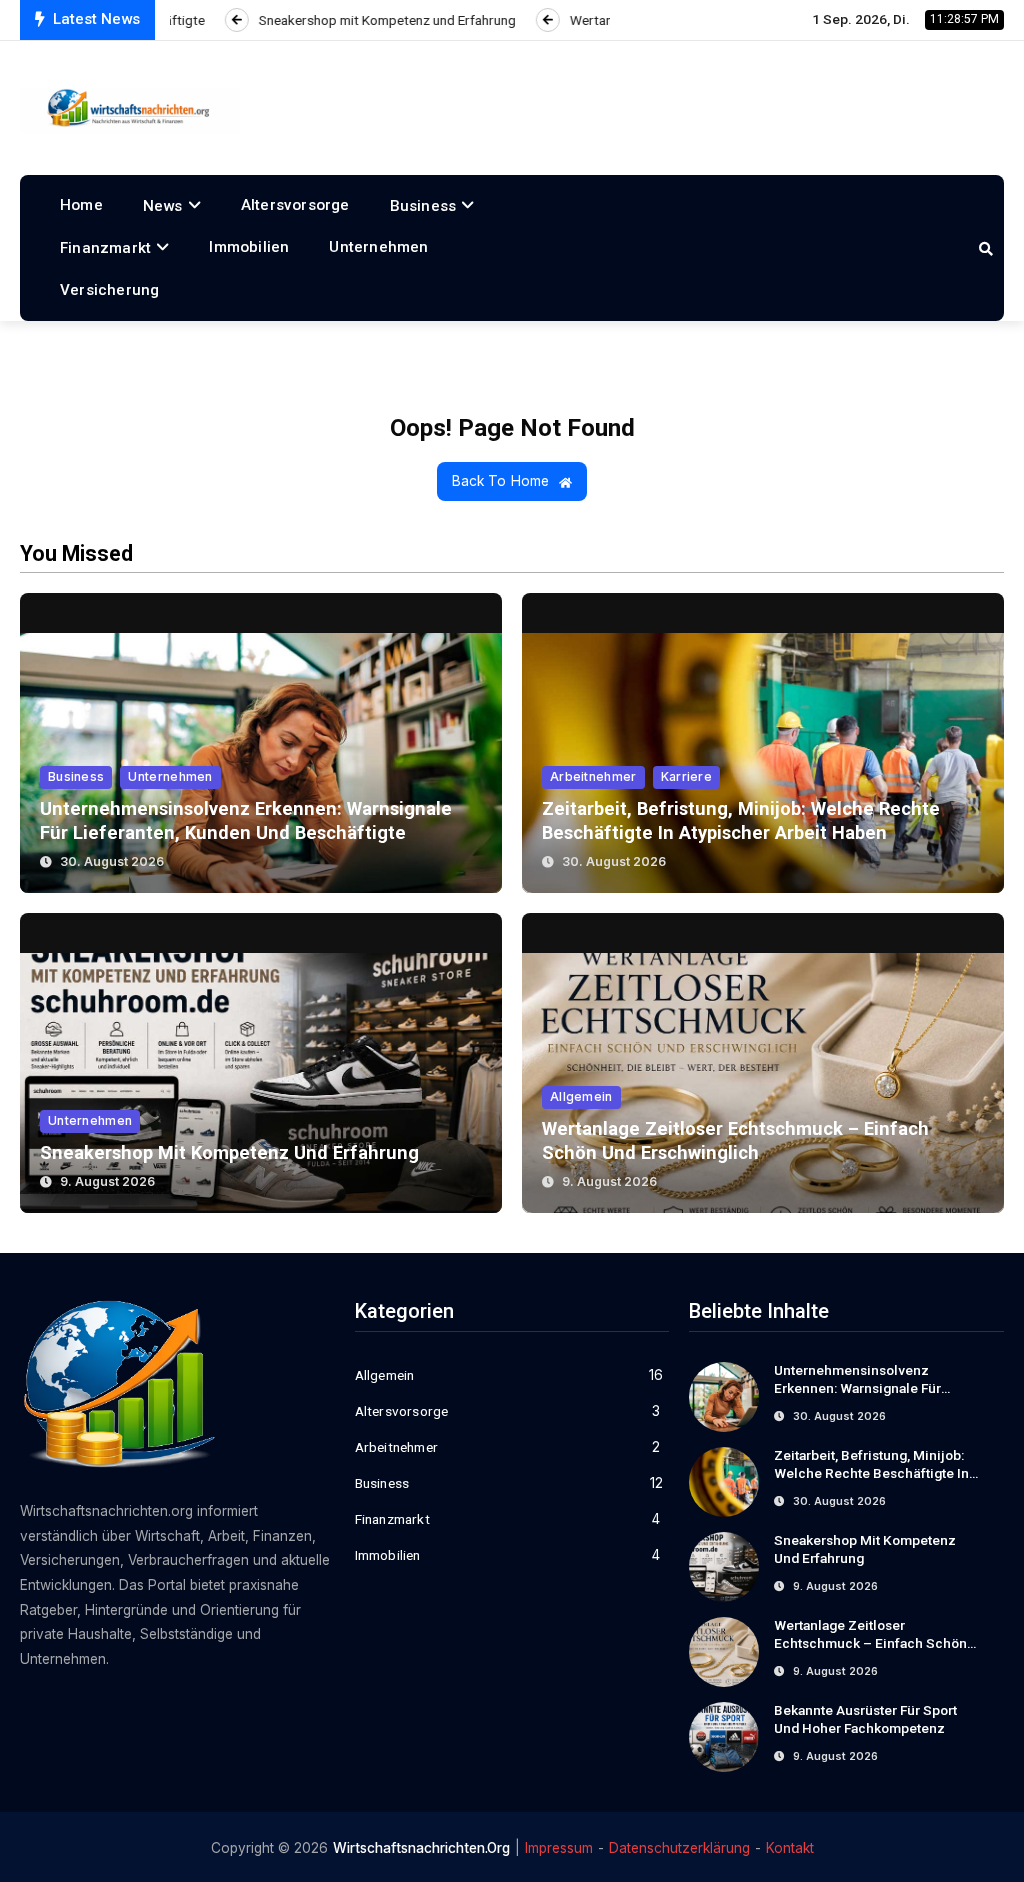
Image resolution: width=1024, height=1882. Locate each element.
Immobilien (249, 247)
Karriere (686, 776)
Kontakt (790, 1848)
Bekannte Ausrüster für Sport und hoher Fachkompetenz (865, 1719)
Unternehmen (378, 247)
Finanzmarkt (105, 248)
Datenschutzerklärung (679, 1848)
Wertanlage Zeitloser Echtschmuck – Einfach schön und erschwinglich (870, 1643)
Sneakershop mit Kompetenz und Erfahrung (229, 1152)
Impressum (559, 1848)
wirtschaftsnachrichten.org (421, 1848)
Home (81, 205)
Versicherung (109, 290)
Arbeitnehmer (593, 776)
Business (423, 206)
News (163, 206)
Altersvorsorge (295, 205)
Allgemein (581, 1096)
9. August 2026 (107, 1181)
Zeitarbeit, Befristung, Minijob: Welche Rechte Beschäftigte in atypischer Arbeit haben (871, 1473)
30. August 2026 (112, 861)
